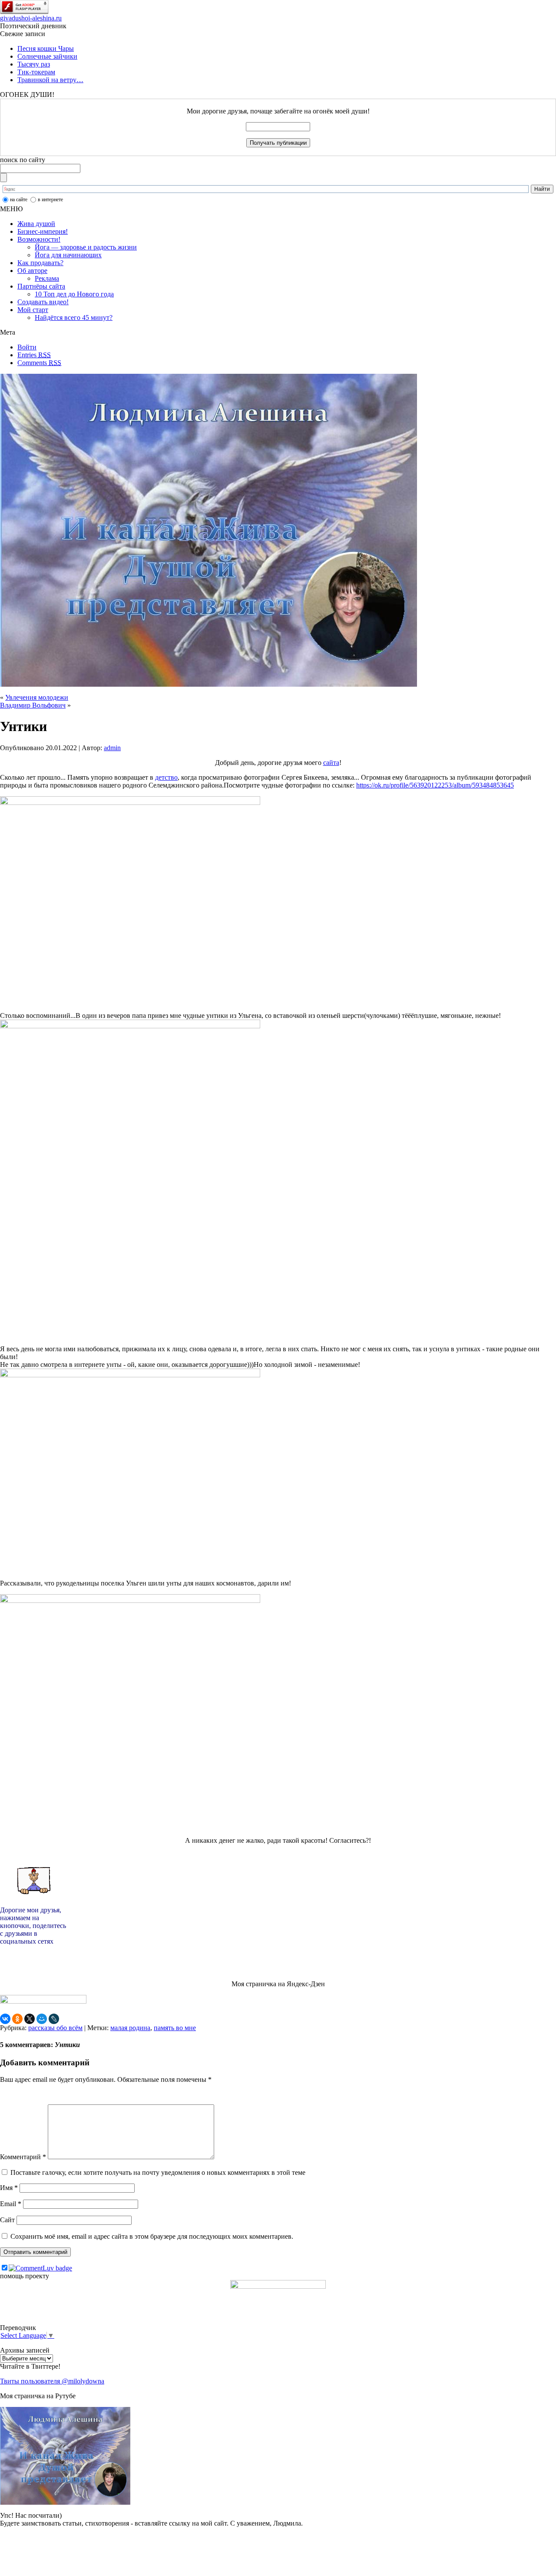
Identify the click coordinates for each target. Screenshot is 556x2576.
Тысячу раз (34, 64)
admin (112, 748)
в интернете (50, 199)
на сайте (19, 199)
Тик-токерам (36, 72)
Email (11, 2204)
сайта (331, 763)
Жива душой (36, 224)
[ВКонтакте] (5, 2019)
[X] (30, 2019)
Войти (27, 347)
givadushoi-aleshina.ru (31, 18)
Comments (39, 363)
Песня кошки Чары (46, 48)
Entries (34, 355)
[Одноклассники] (17, 2019)
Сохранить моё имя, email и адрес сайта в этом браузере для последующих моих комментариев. (152, 2236)
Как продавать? (40, 263)
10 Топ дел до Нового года (74, 294)
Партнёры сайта (41, 286)
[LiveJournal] (54, 2019)
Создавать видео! (43, 302)
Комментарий (23, 2157)
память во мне (175, 2028)
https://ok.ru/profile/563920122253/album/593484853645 (435, 785)
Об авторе (32, 271)
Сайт (7, 2220)
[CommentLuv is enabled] (40, 2268)
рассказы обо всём (55, 2028)
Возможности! (39, 239)
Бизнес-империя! (43, 231)
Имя (9, 2188)
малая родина (130, 2028)
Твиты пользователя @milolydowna (52, 2381)
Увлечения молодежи (37, 697)
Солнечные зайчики (47, 56)
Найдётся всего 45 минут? (74, 317)
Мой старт (33, 310)
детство (166, 777)
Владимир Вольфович (33, 705)
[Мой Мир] (42, 2019)
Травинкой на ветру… (50, 80)
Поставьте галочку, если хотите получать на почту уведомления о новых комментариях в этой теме (158, 2172)
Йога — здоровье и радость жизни (86, 247)
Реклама (47, 278)
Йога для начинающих (68, 255)
